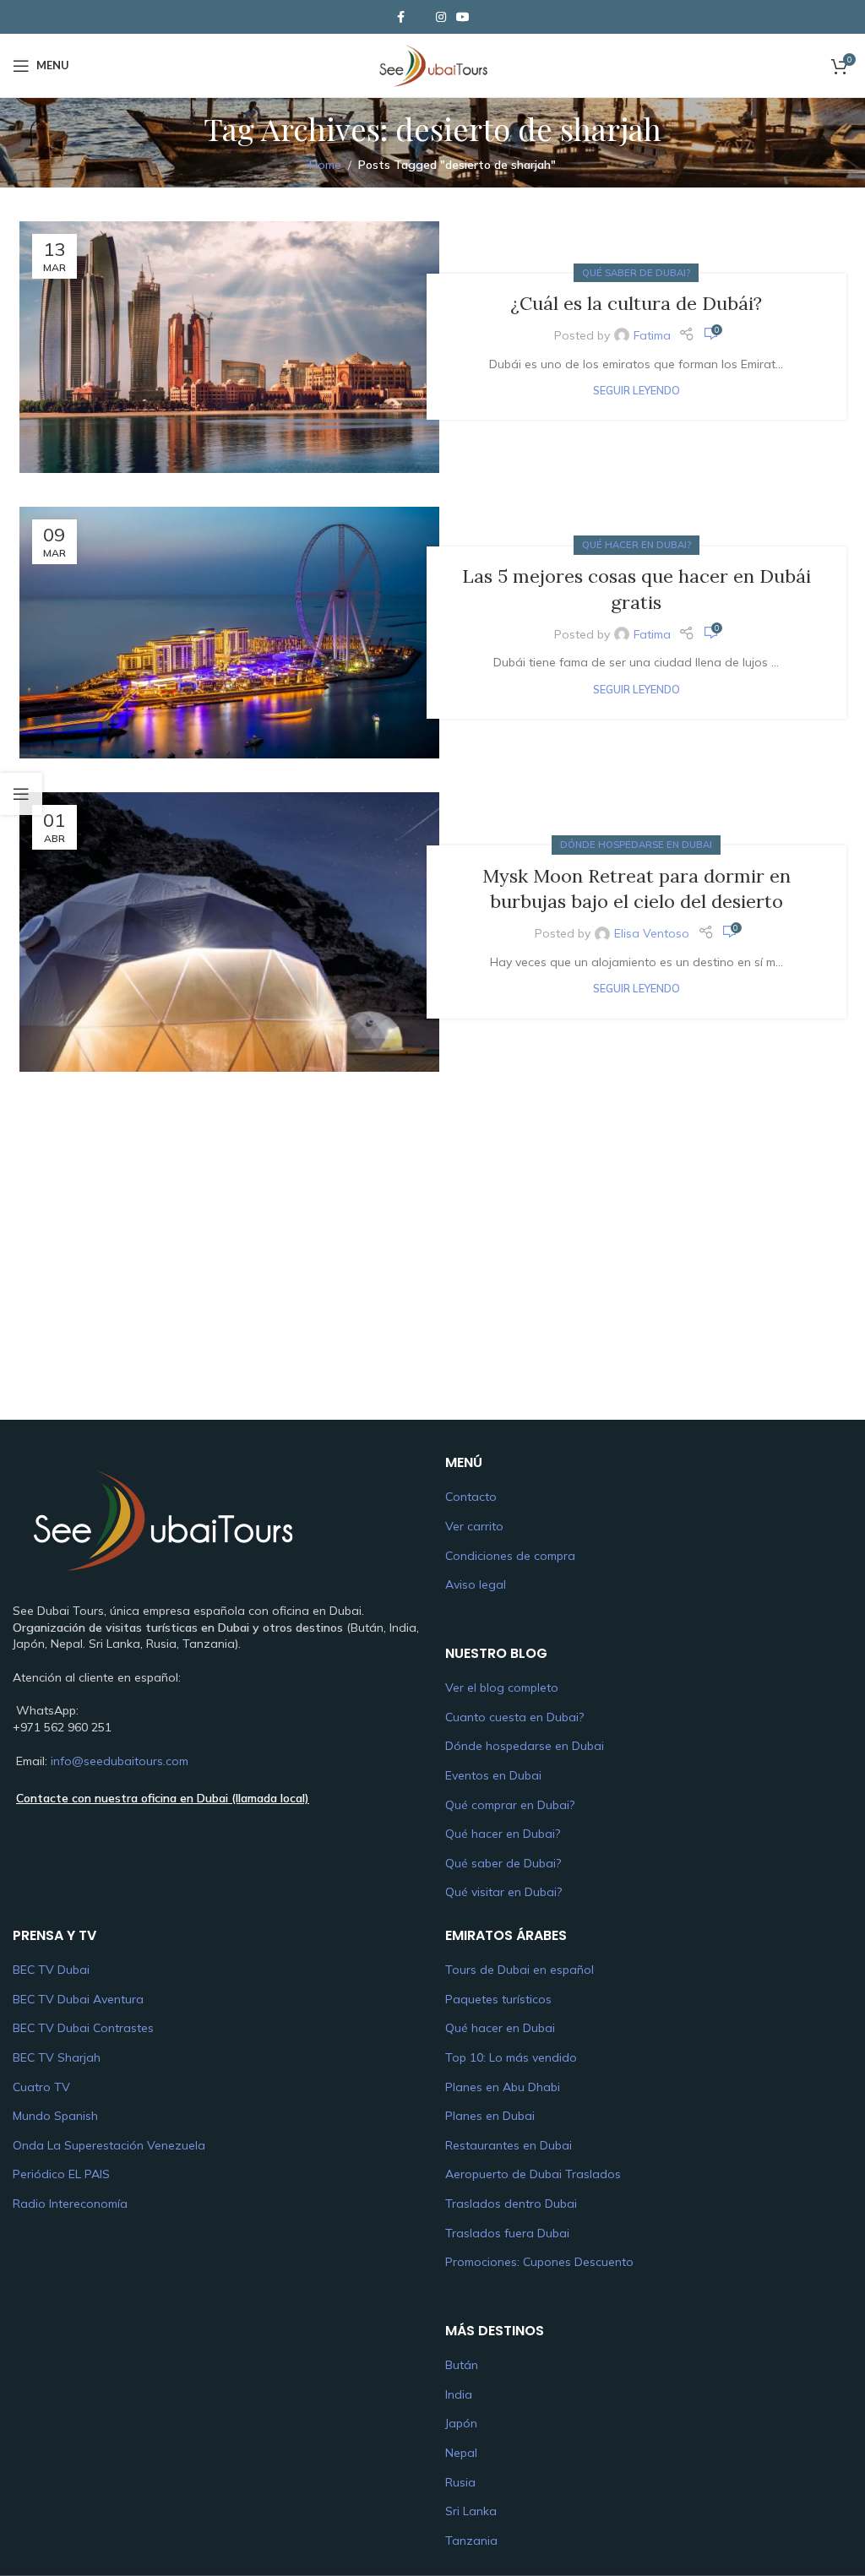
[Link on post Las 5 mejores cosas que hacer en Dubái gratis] (229, 633)
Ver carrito (474, 1526)
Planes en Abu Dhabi (503, 2087)
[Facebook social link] (400, 17)
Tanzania (471, 2541)
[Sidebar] (21, 794)
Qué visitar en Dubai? (503, 1892)
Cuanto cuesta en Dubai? (514, 1717)
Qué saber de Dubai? (636, 273)
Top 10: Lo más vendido (511, 2057)
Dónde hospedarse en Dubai (636, 845)
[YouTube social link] (463, 17)
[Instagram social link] (441, 17)
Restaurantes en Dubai (509, 2145)
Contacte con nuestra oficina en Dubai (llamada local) (163, 1798)
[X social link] (421, 17)
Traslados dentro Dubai (511, 2204)
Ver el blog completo (502, 1687)
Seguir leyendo (637, 390)
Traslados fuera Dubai (507, 2233)
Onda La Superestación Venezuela (109, 2145)
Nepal (461, 2453)
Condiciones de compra (510, 1556)
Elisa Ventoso (652, 933)
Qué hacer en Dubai (500, 2028)
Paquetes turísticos (498, 1999)
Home (325, 165)
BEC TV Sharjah (57, 2057)
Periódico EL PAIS (61, 2174)
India (459, 2394)
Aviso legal (476, 1584)
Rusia (460, 2482)
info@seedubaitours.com (120, 1761)
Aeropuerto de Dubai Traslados (533, 2174)
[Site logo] (432, 64)
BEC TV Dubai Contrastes (83, 2028)
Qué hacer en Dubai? (637, 545)
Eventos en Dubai (493, 1775)
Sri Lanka (471, 2511)
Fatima (652, 335)
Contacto (471, 1497)
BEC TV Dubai (51, 1970)
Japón (461, 2423)
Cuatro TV (41, 2087)
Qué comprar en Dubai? (510, 1805)
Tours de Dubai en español (520, 1970)
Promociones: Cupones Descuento (539, 2262)
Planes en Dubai (490, 2116)
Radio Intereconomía (70, 2204)
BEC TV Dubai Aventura (78, 1999)
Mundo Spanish (55, 2116)
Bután (462, 2365)
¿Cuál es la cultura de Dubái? (636, 303)
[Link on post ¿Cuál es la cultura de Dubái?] (229, 347)
